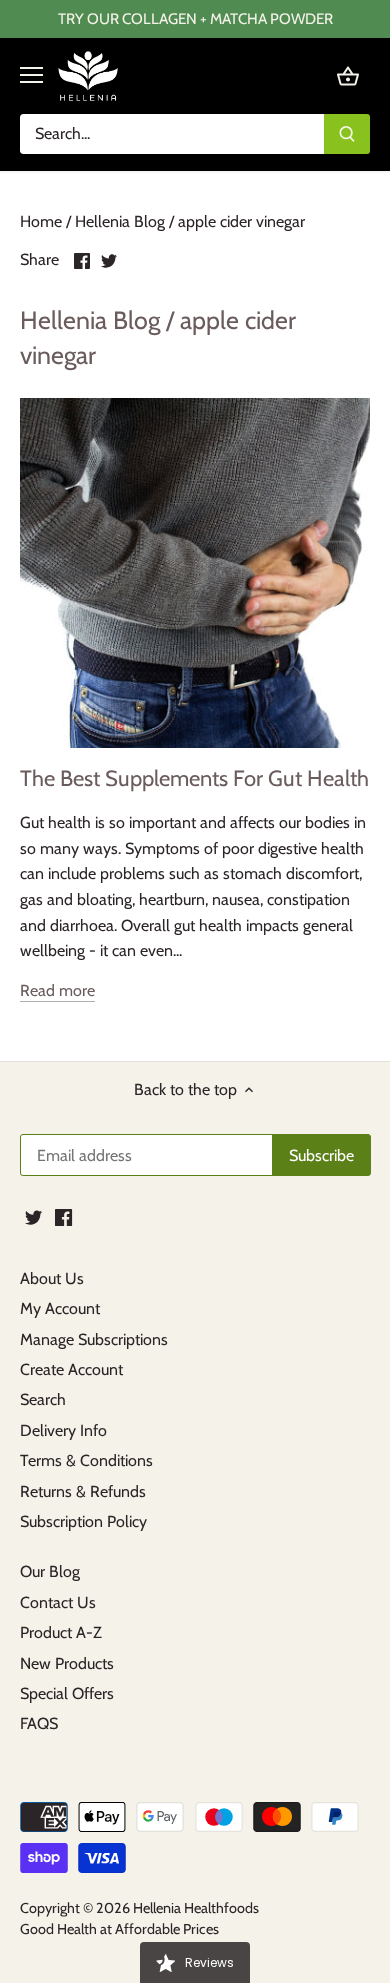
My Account (60, 1308)
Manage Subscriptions (94, 1339)
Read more (57, 990)
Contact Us (58, 1602)
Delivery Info (63, 1430)
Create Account (71, 1369)
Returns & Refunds (83, 1491)
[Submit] (347, 134)
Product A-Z (61, 1632)
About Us (52, 1278)
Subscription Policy (83, 1521)
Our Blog (50, 1571)
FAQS (39, 1723)
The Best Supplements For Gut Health (194, 778)
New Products (67, 1663)
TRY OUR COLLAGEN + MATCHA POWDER (195, 18)
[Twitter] (33, 1217)
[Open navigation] (31, 75)
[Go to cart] (348, 75)
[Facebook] (63, 1217)
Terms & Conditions (86, 1460)
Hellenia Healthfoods (196, 1908)
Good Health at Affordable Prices (119, 1929)
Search (43, 1399)
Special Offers (67, 1693)
